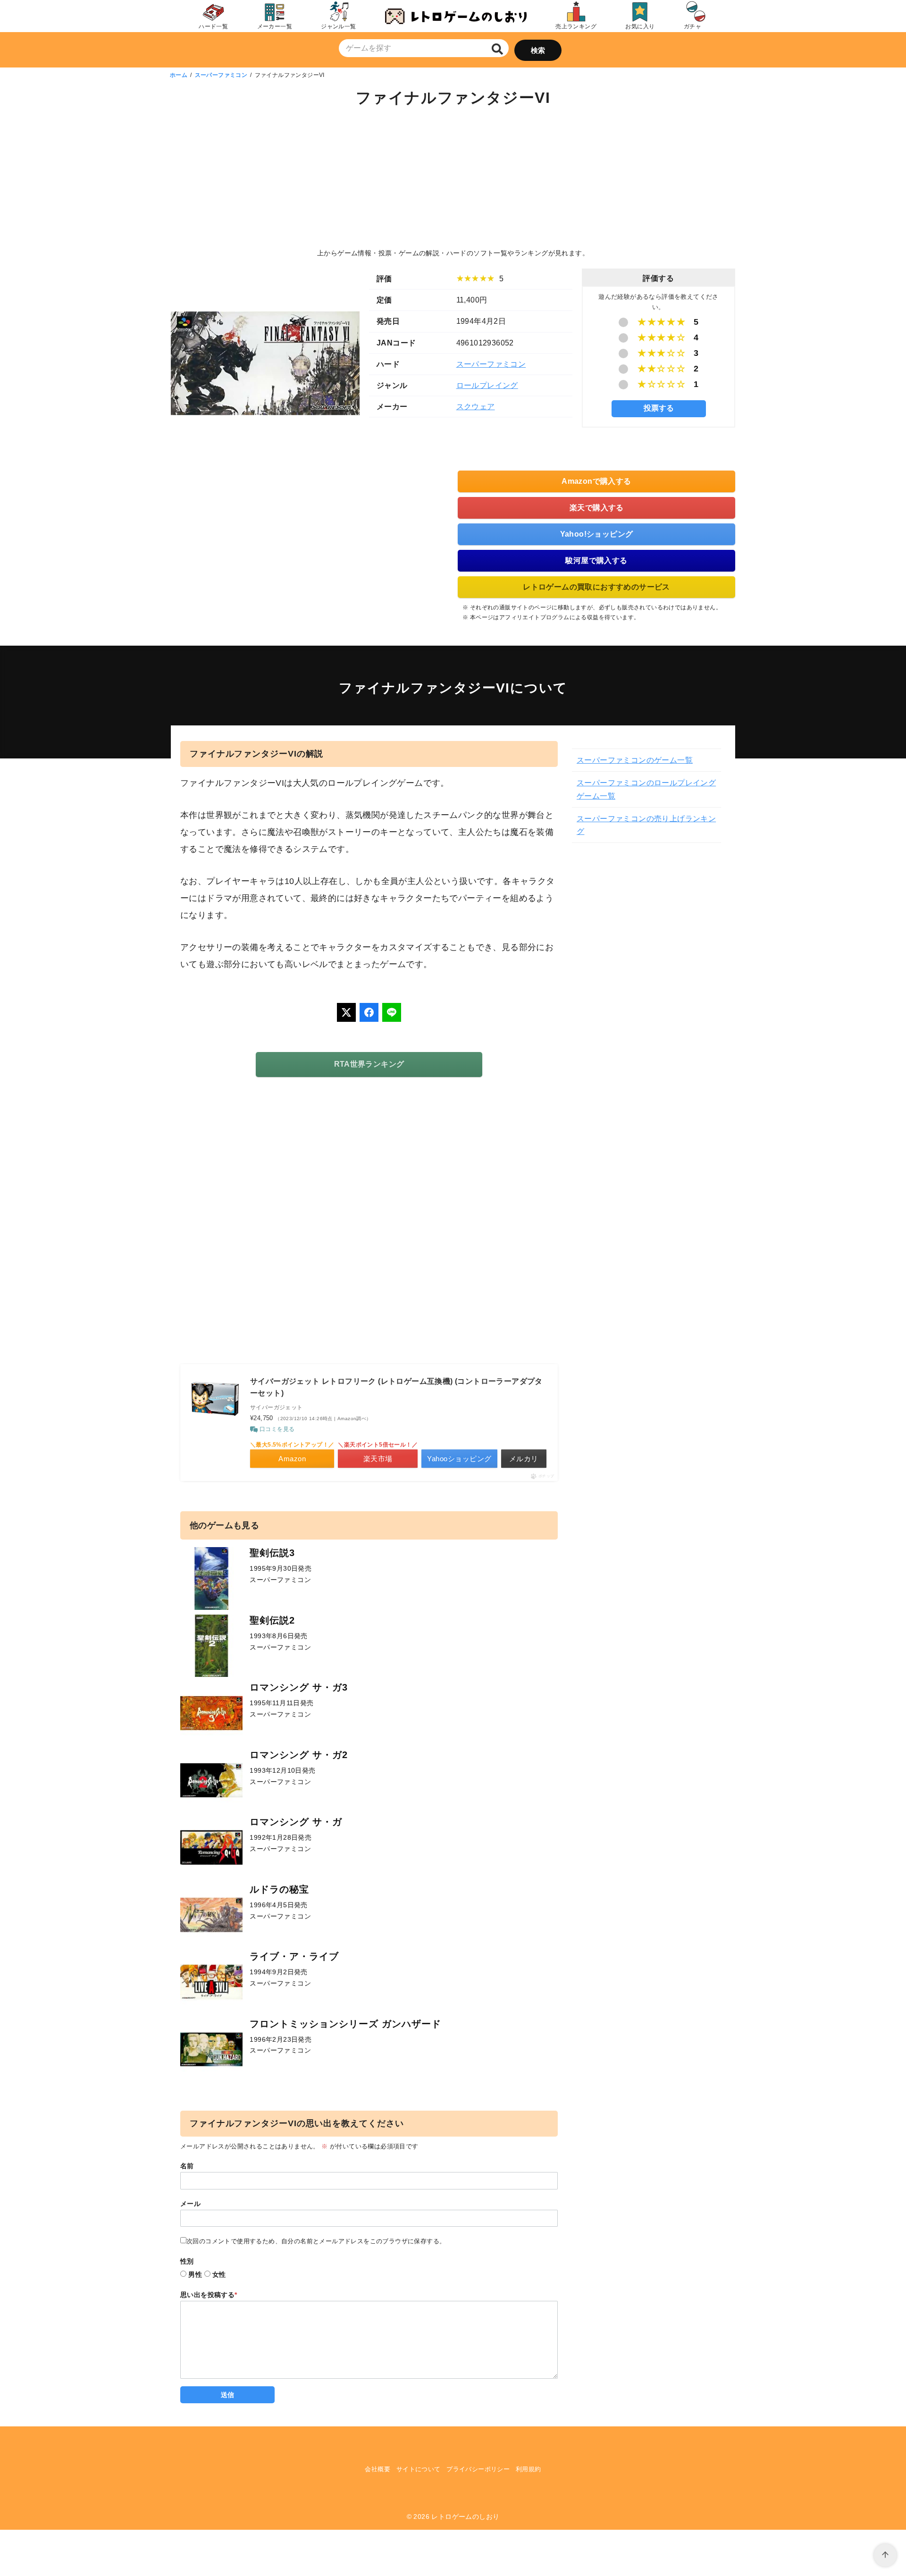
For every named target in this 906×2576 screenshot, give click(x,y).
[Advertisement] (453, 179)
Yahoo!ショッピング (597, 534)
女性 (219, 2274)
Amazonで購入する (596, 481)
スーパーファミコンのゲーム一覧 (635, 760)
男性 (195, 2274)
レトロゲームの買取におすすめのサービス (596, 587)
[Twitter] (346, 1012)
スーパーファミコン (221, 75)
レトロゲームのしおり (465, 2517)
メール (190, 2204)
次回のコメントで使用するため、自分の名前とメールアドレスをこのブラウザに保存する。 (316, 2241)
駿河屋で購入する (596, 560)
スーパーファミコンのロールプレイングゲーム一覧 (646, 789)
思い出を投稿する (209, 2295)
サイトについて (419, 2469)
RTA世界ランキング (369, 1064)
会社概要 (377, 2469)
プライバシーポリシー (478, 2469)
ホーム (179, 75)
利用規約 (528, 2469)
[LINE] (392, 1012)
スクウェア (476, 407)
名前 (187, 2166)
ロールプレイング (487, 385)
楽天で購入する (597, 508)
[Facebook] (369, 1012)
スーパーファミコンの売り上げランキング (646, 825)
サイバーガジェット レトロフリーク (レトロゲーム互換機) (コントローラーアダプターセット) (396, 1387)
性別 (187, 2261)
